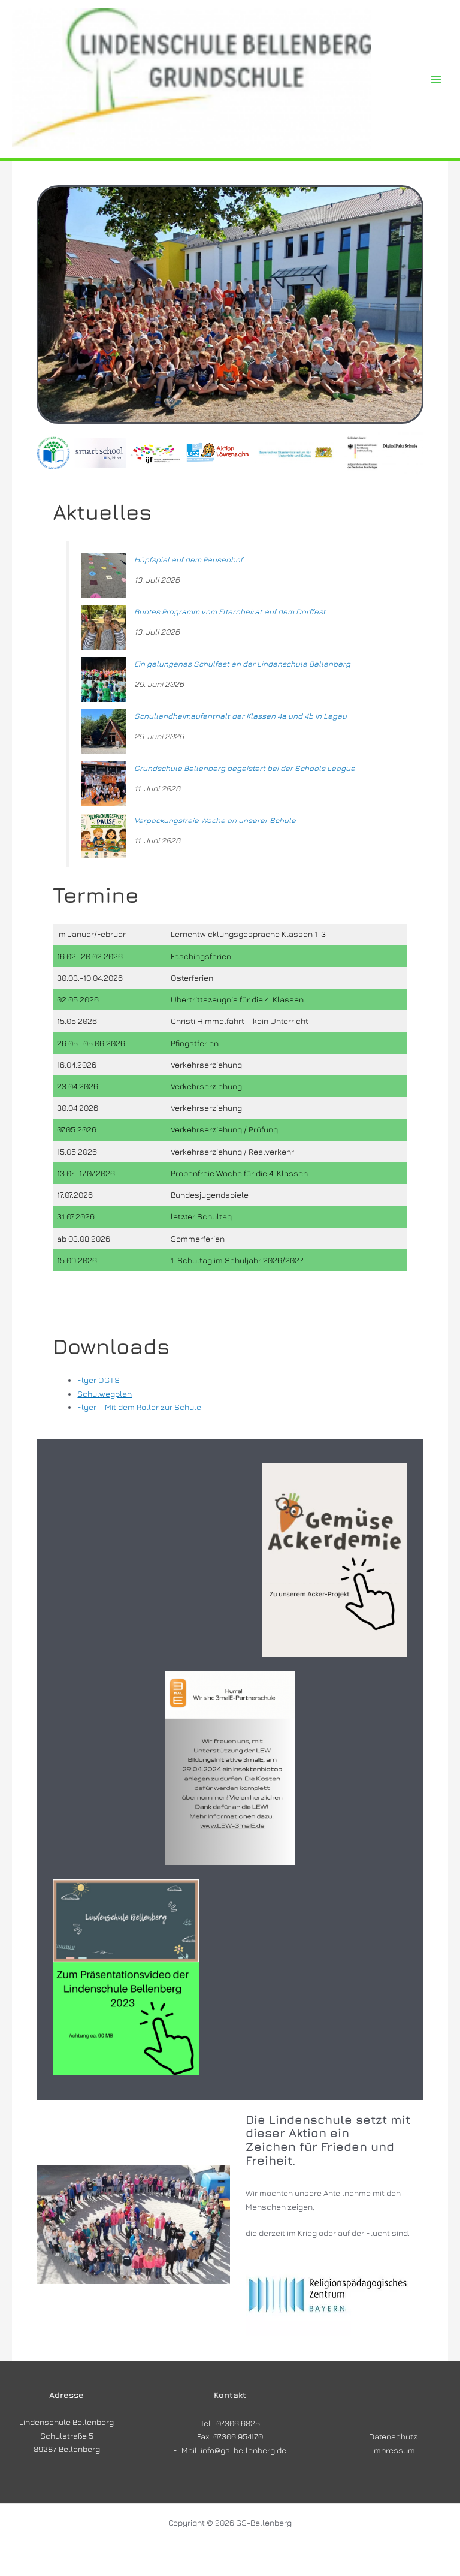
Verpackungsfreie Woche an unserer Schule (215, 820)
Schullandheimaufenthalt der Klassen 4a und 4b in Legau (240, 716)
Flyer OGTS (99, 1380)
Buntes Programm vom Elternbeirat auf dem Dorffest (230, 611)
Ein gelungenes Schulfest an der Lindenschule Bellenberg (242, 664)
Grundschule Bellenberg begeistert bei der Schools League (245, 768)
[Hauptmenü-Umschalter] (436, 79)
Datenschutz (393, 2436)
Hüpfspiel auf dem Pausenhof (188, 559)
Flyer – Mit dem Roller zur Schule (139, 1407)
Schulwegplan (105, 1394)
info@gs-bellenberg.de (243, 2450)
